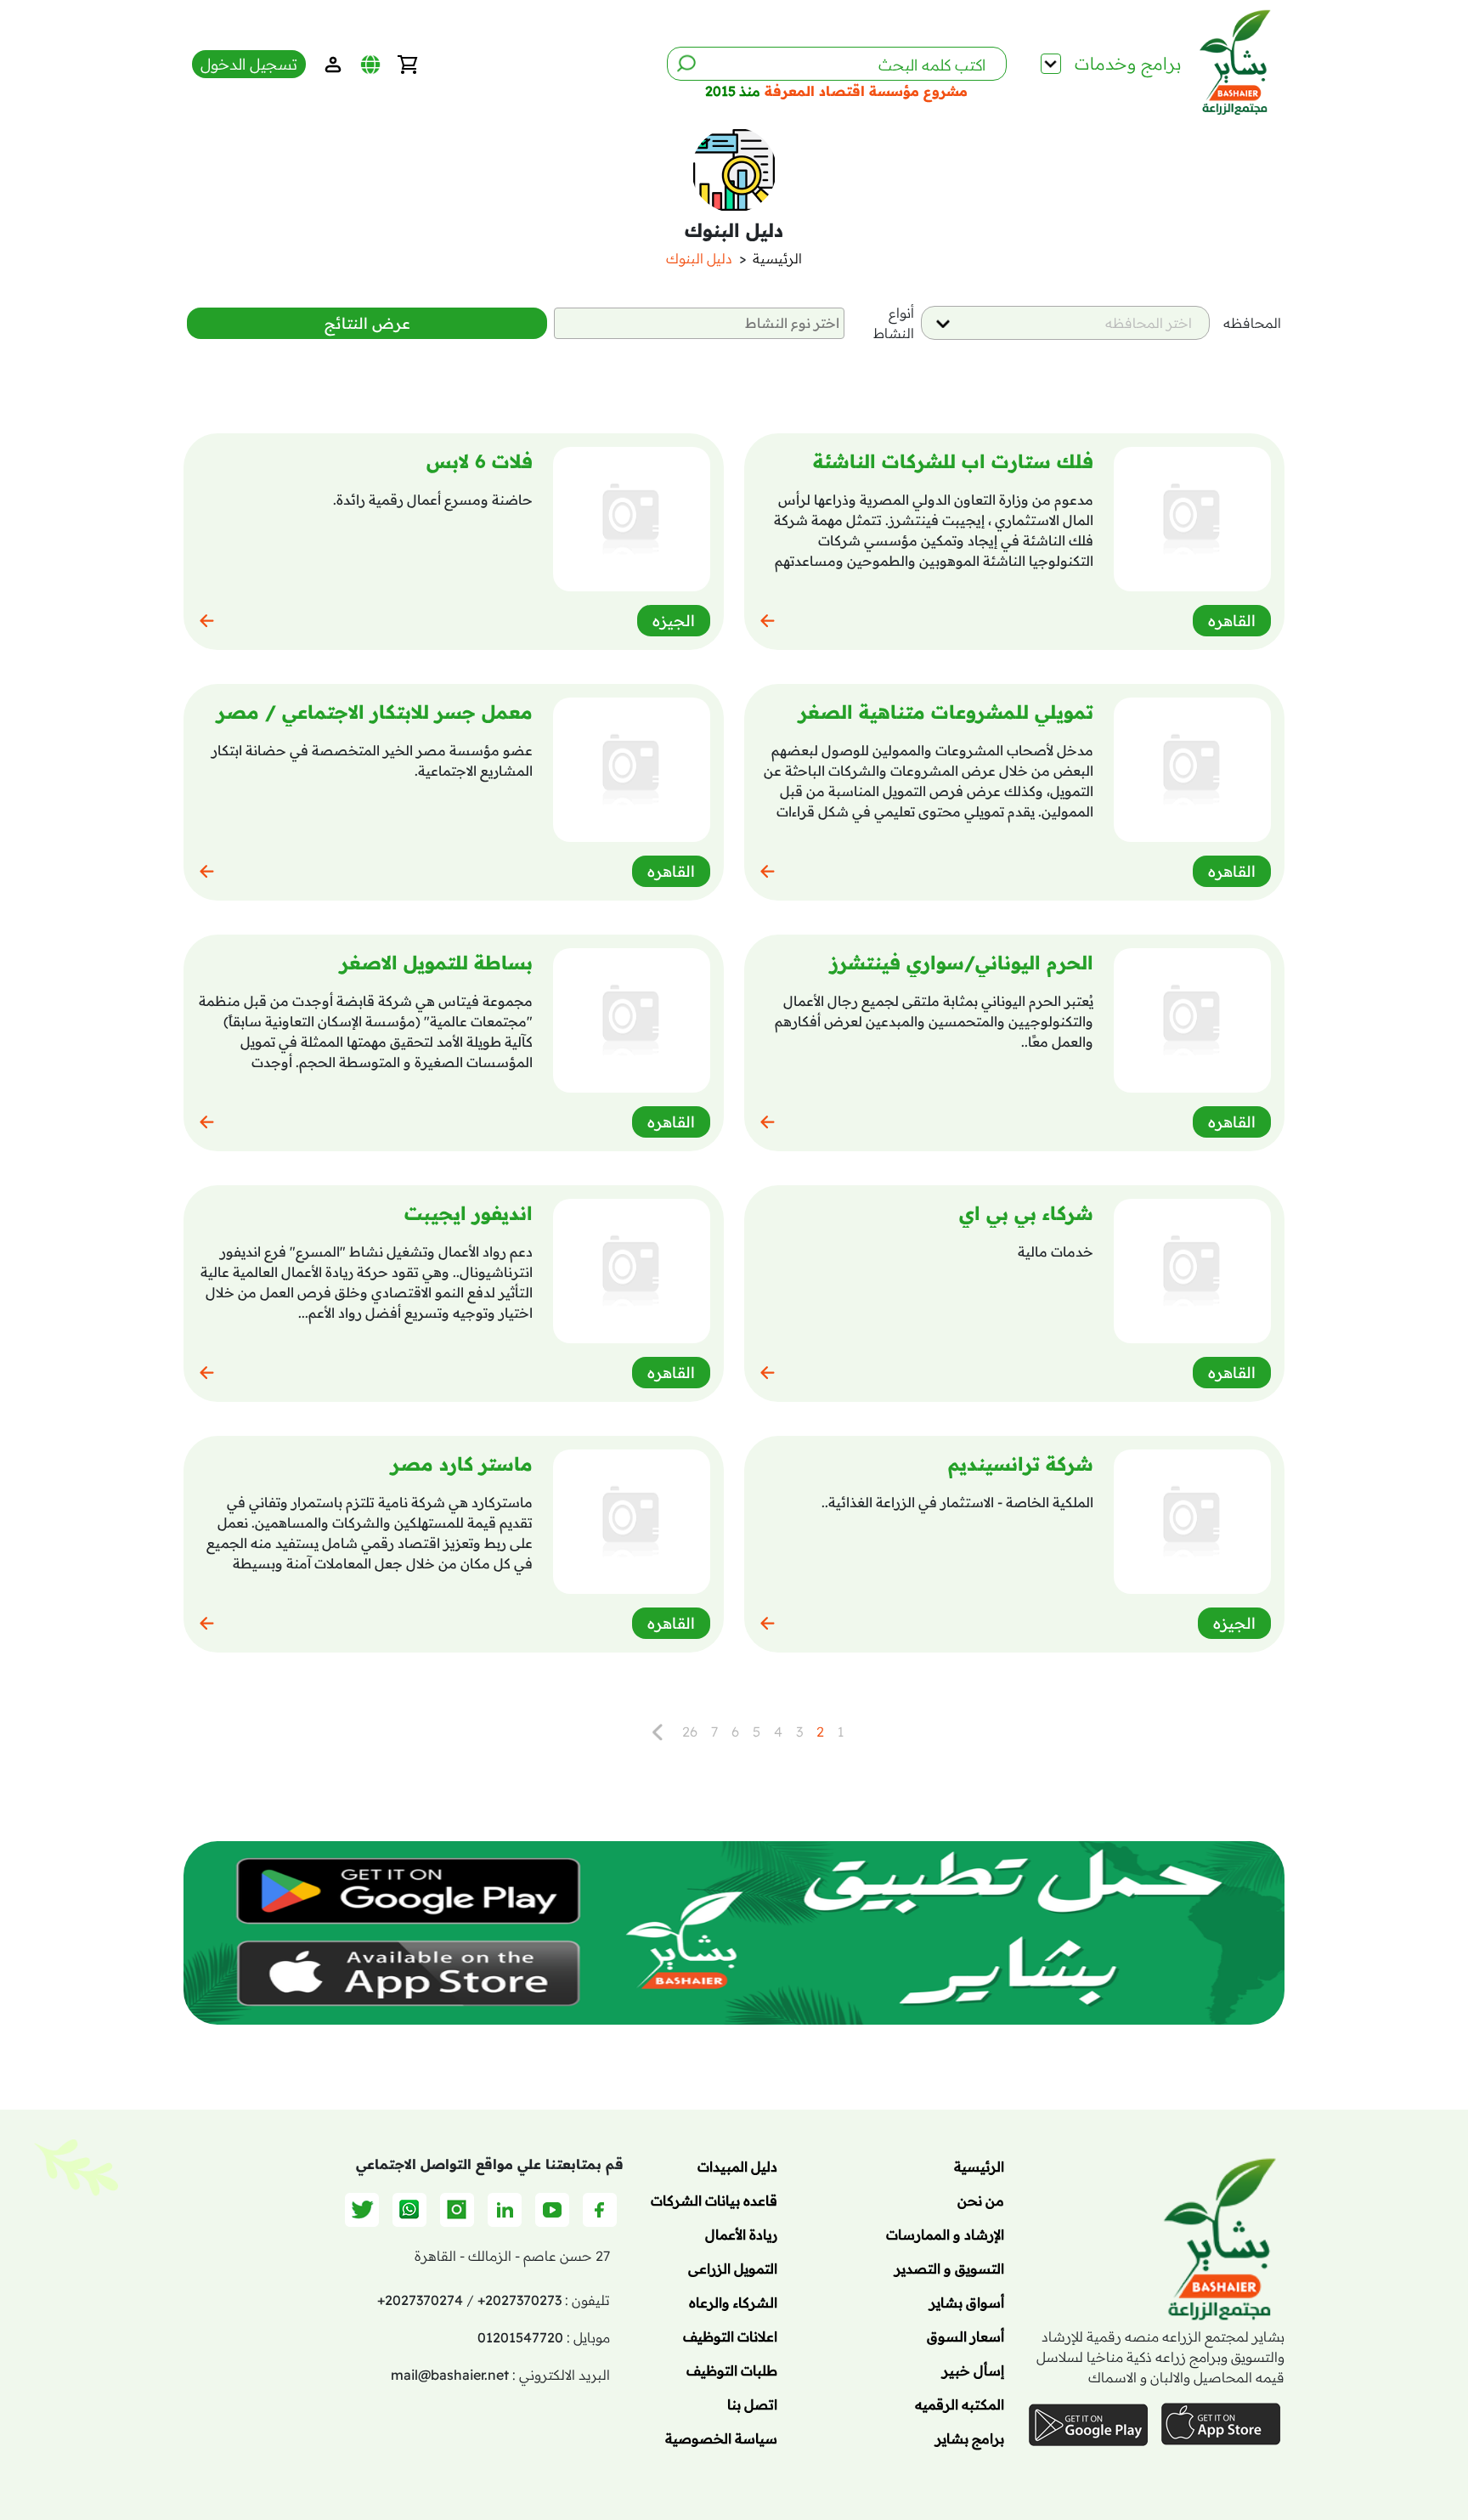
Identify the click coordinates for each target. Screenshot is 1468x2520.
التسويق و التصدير (949, 2269)
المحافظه (1252, 323)
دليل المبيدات (737, 2167)
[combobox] (1065, 323)
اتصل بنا (752, 2404)
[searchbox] (699, 323)
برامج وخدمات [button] (1128, 63)
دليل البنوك (699, 258)
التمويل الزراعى (733, 2269)
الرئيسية (777, 258)
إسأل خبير (973, 2370)
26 (690, 1732)
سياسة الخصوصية (721, 2438)
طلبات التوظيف (732, 2370)
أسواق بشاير (967, 2302)
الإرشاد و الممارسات (945, 2235)
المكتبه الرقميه (960, 2404)
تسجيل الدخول (249, 64)
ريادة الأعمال (741, 2235)
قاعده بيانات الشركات (714, 2201)
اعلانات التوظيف (730, 2336)
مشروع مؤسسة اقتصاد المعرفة (864, 91)
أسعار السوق (965, 2336)
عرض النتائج (367, 323)
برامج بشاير (970, 2438)
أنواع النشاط (894, 323)
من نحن (981, 2201)
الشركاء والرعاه (733, 2302)
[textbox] (1140, 323)
